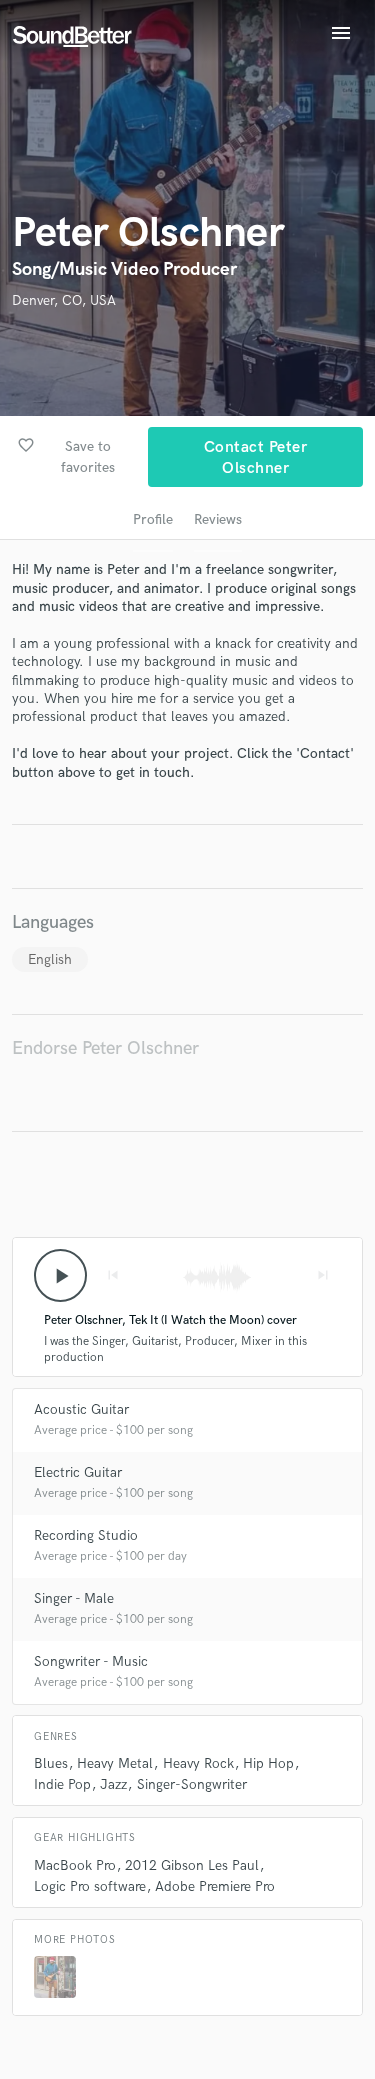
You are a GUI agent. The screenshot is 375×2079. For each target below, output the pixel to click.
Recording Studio (86, 1535)
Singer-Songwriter (192, 1784)
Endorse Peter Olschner (105, 1048)
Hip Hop (268, 1763)
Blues (51, 1763)
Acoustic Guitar (81, 1409)
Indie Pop (62, 1784)
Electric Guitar (78, 1472)
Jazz (113, 1784)
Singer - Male (74, 1598)
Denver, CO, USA (64, 300)
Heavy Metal (115, 1763)
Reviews (218, 519)
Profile (153, 519)
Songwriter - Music (91, 1661)
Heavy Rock (198, 1763)
